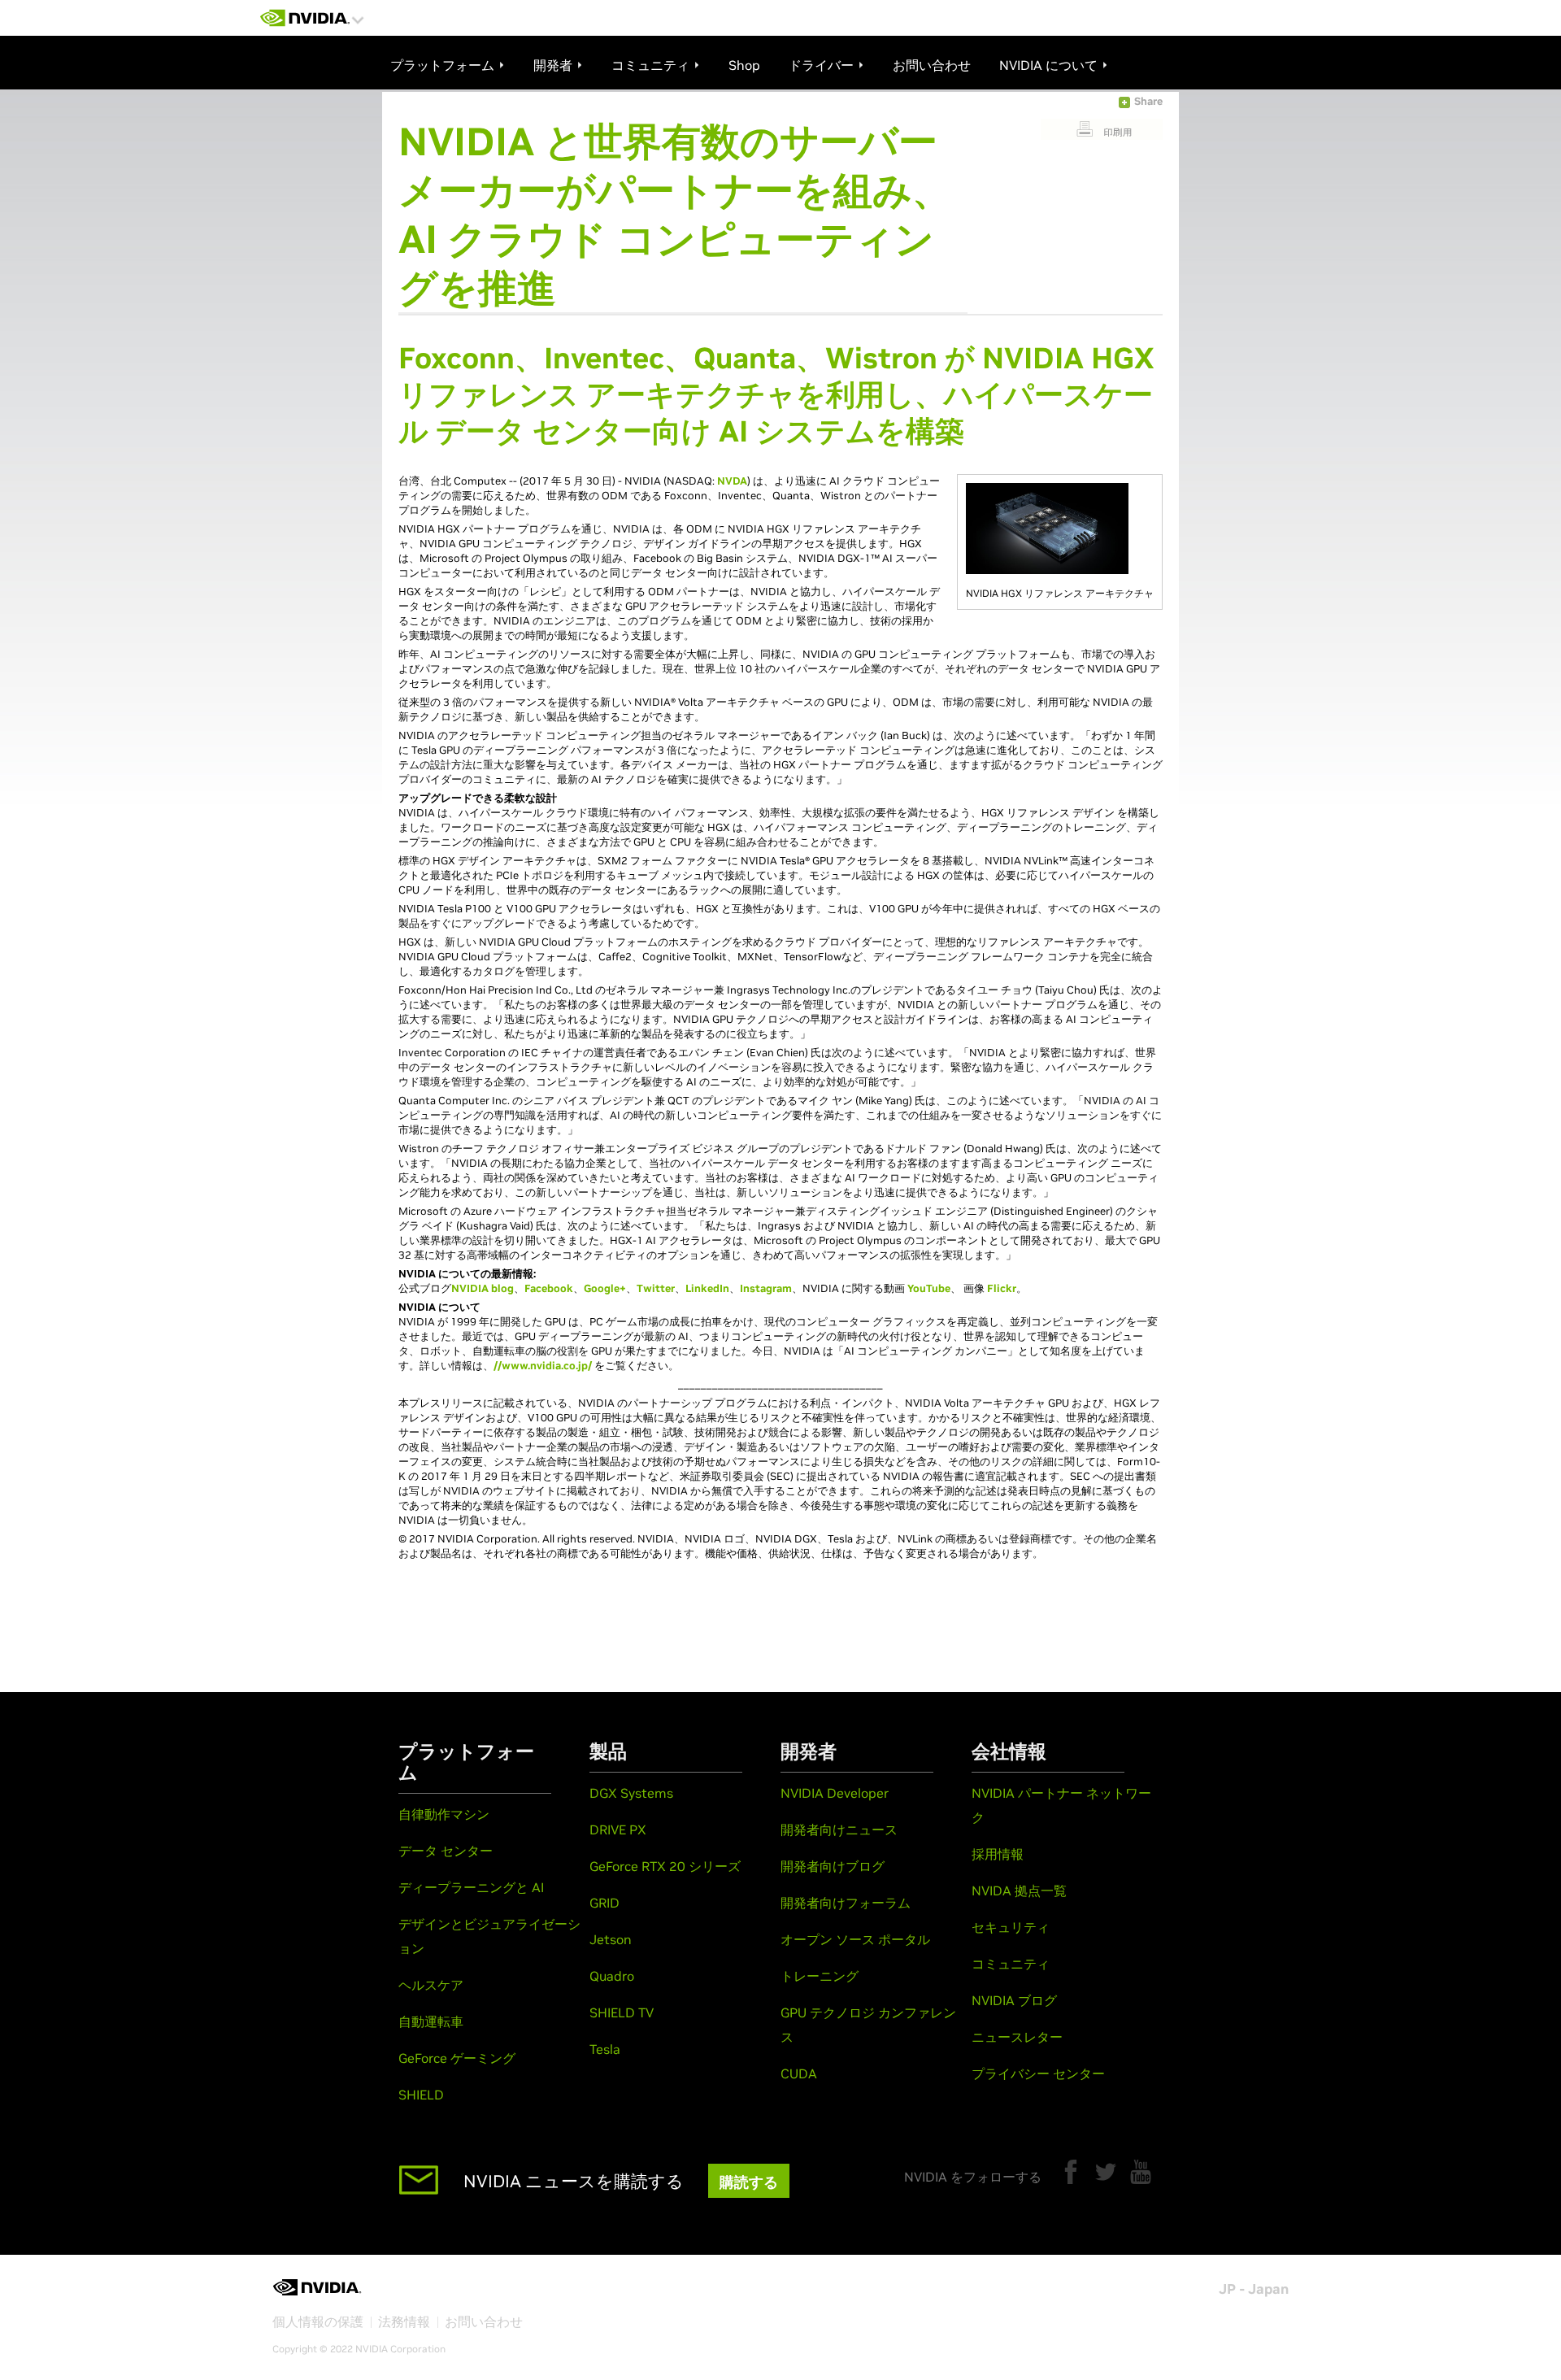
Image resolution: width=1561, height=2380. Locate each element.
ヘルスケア (431, 1985)
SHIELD (421, 2095)
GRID (604, 1903)
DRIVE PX (618, 1830)
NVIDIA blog (483, 1288)
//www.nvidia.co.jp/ (543, 1366)
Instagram (766, 1288)
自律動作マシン (444, 1814)
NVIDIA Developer (835, 1793)
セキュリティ (1011, 1927)
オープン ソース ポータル (855, 1939)
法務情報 (404, 2321)
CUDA (799, 2073)
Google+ (605, 1288)
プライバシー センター (1038, 2073)
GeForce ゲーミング (457, 2058)
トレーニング (820, 1976)
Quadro (612, 1976)
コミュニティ (1011, 1964)
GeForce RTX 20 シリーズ (665, 1866)
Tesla (605, 2049)
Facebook (549, 1288)
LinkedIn (707, 1288)
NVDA (732, 481)
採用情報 (998, 1854)
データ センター (446, 1851)
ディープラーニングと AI (471, 1887)
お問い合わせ (484, 2321)
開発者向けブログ (833, 1866)
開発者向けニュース (839, 1830)
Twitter (656, 1288)
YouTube (929, 1288)
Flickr (1002, 1288)
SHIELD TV (622, 2012)
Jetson (611, 1939)
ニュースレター (1017, 2037)
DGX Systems (631, 1793)
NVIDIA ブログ (1014, 2000)
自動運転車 (431, 2021)
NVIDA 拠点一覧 (1019, 1891)
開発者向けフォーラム (846, 1903)
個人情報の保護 (318, 2321)
